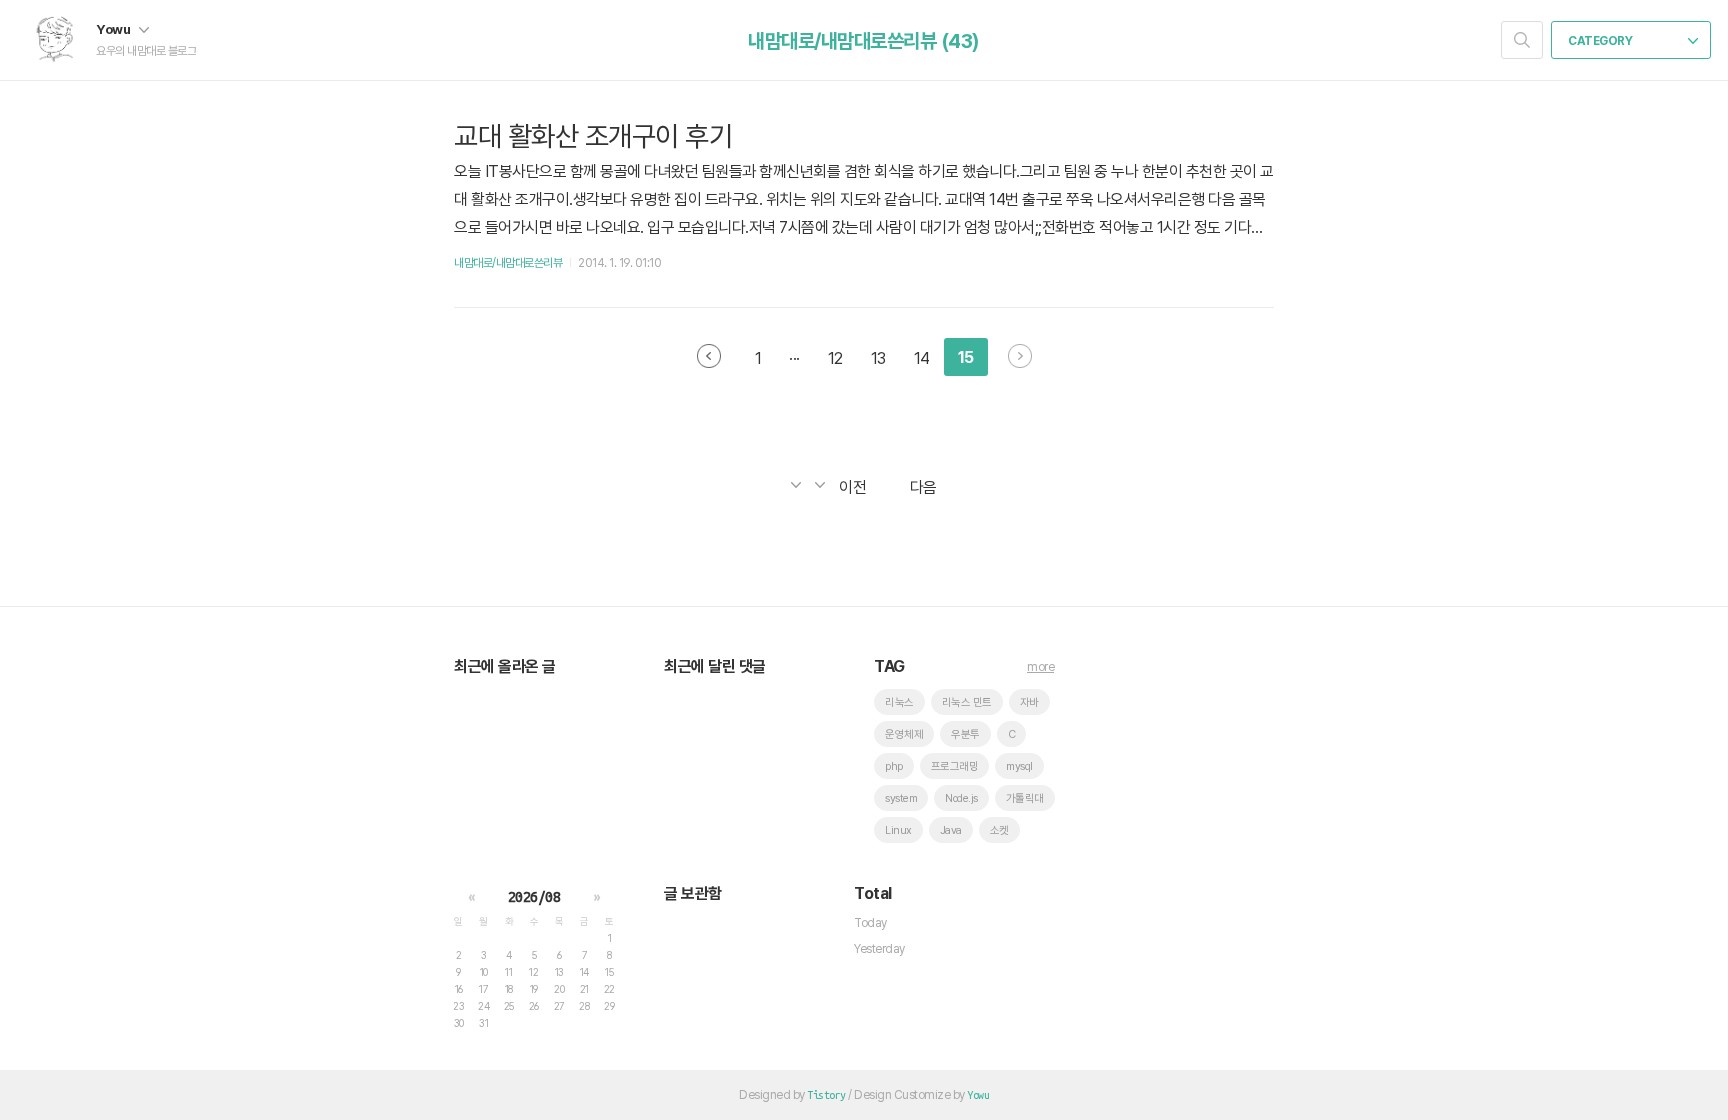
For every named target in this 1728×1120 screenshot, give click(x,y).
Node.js (961, 798)
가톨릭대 (1025, 798)
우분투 (965, 734)
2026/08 (534, 897)
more (1040, 667)
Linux (898, 830)
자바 (1029, 702)
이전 (709, 356)
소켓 (999, 830)
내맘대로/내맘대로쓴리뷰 (508, 263)
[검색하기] (1522, 40)
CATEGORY (1601, 41)
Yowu (114, 29)
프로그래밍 (955, 766)
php (894, 766)
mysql (1019, 766)
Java (951, 830)
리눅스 (899, 702)
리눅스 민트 (967, 702)
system (901, 798)
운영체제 (904, 734)
